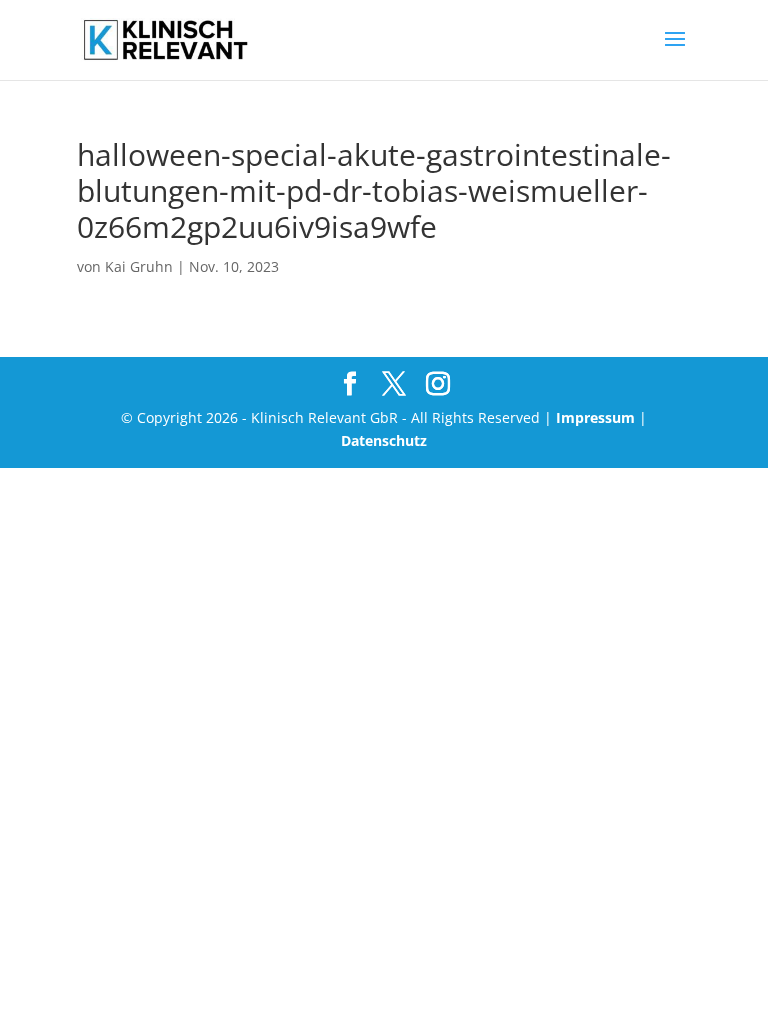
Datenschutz (384, 440)
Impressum (595, 417)
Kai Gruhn (139, 266)
